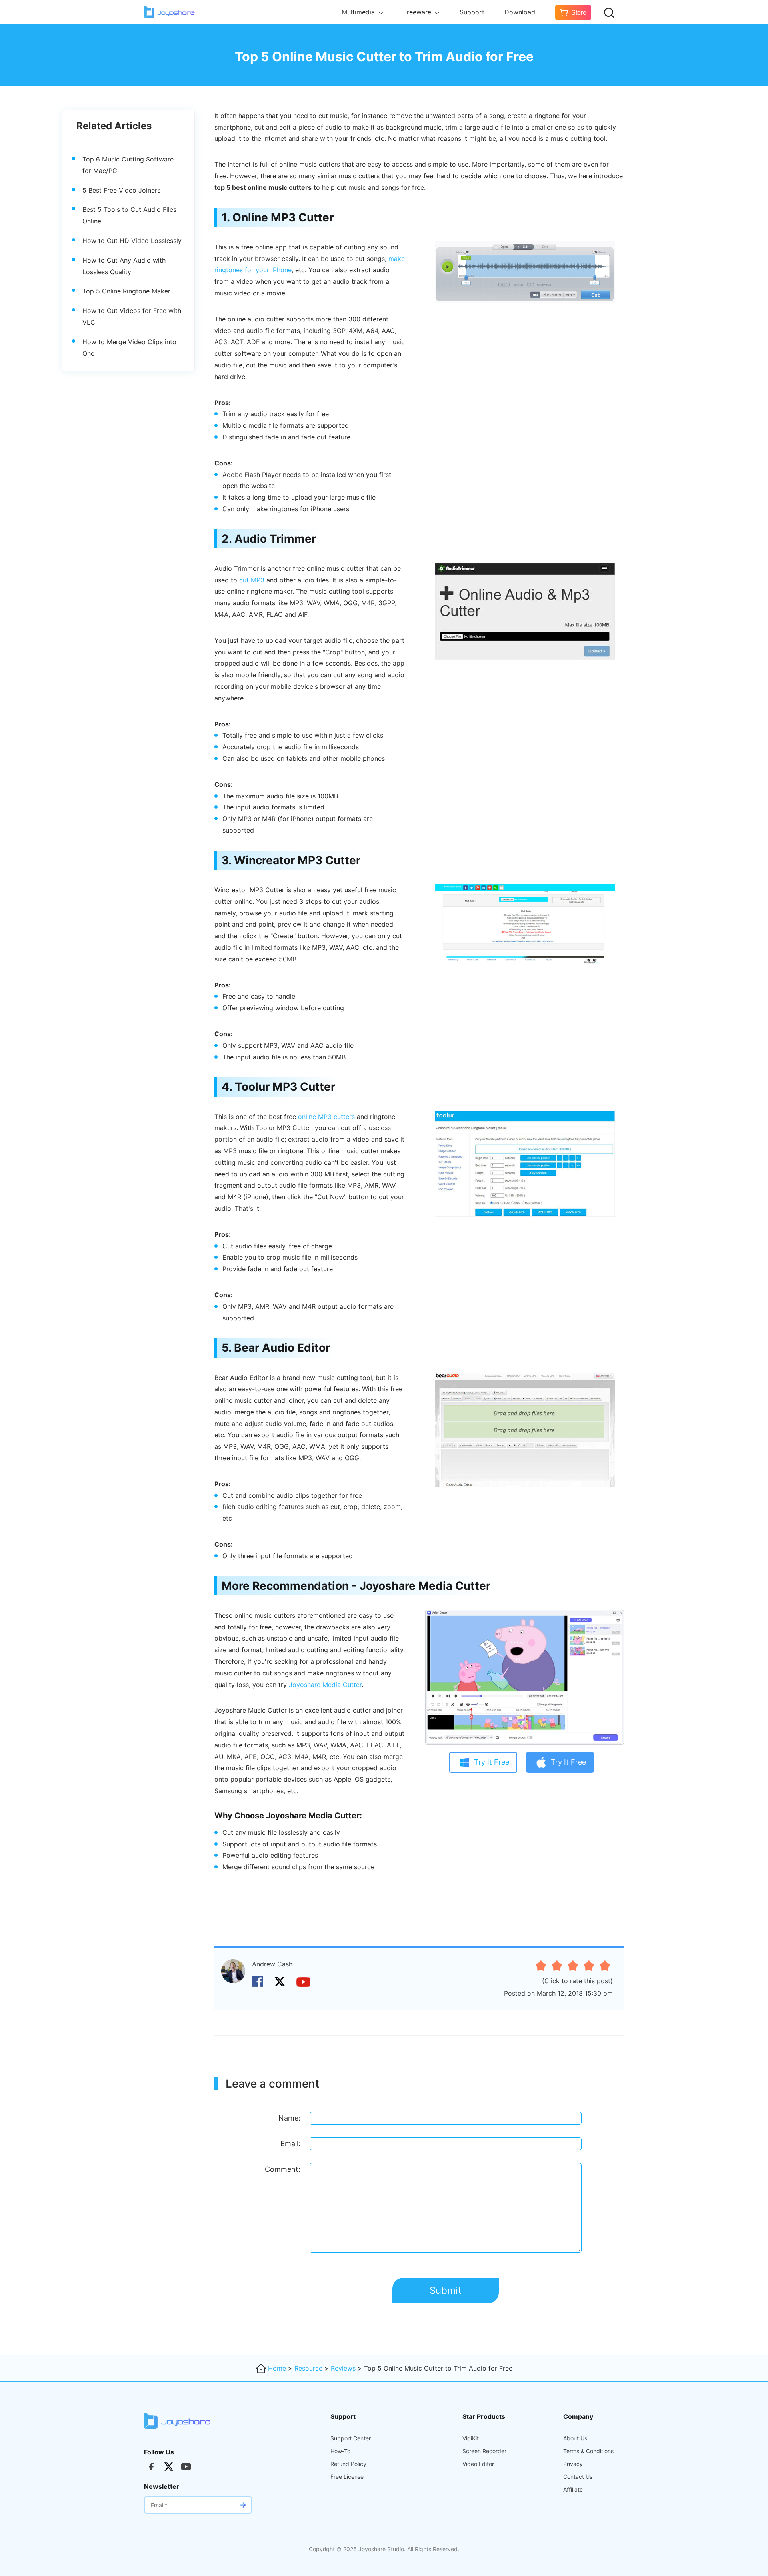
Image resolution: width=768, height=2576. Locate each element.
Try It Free (492, 1762)
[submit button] (242, 2505)
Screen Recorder (484, 2451)
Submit (446, 2290)
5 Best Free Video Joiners (121, 190)
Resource (308, 2368)
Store (579, 13)
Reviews (343, 2368)
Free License (347, 2477)
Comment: (283, 2169)
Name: (289, 2118)
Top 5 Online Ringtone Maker (126, 291)
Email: (290, 2144)
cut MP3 (252, 580)
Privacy (573, 2464)
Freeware (418, 12)
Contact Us (578, 2477)
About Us (575, 2438)
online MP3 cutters (326, 1117)
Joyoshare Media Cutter (325, 1685)
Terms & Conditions (588, 2451)
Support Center (351, 2438)
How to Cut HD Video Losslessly (132, 240)
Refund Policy (348, 2464)
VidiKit (471, 2438)
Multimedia (359, 12)
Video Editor (478, 2464)
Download (520, 12)
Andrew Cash (272, 1964)
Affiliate (573, 2490)
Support (472, 12)
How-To (340, 2451)
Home (277, 2368)
